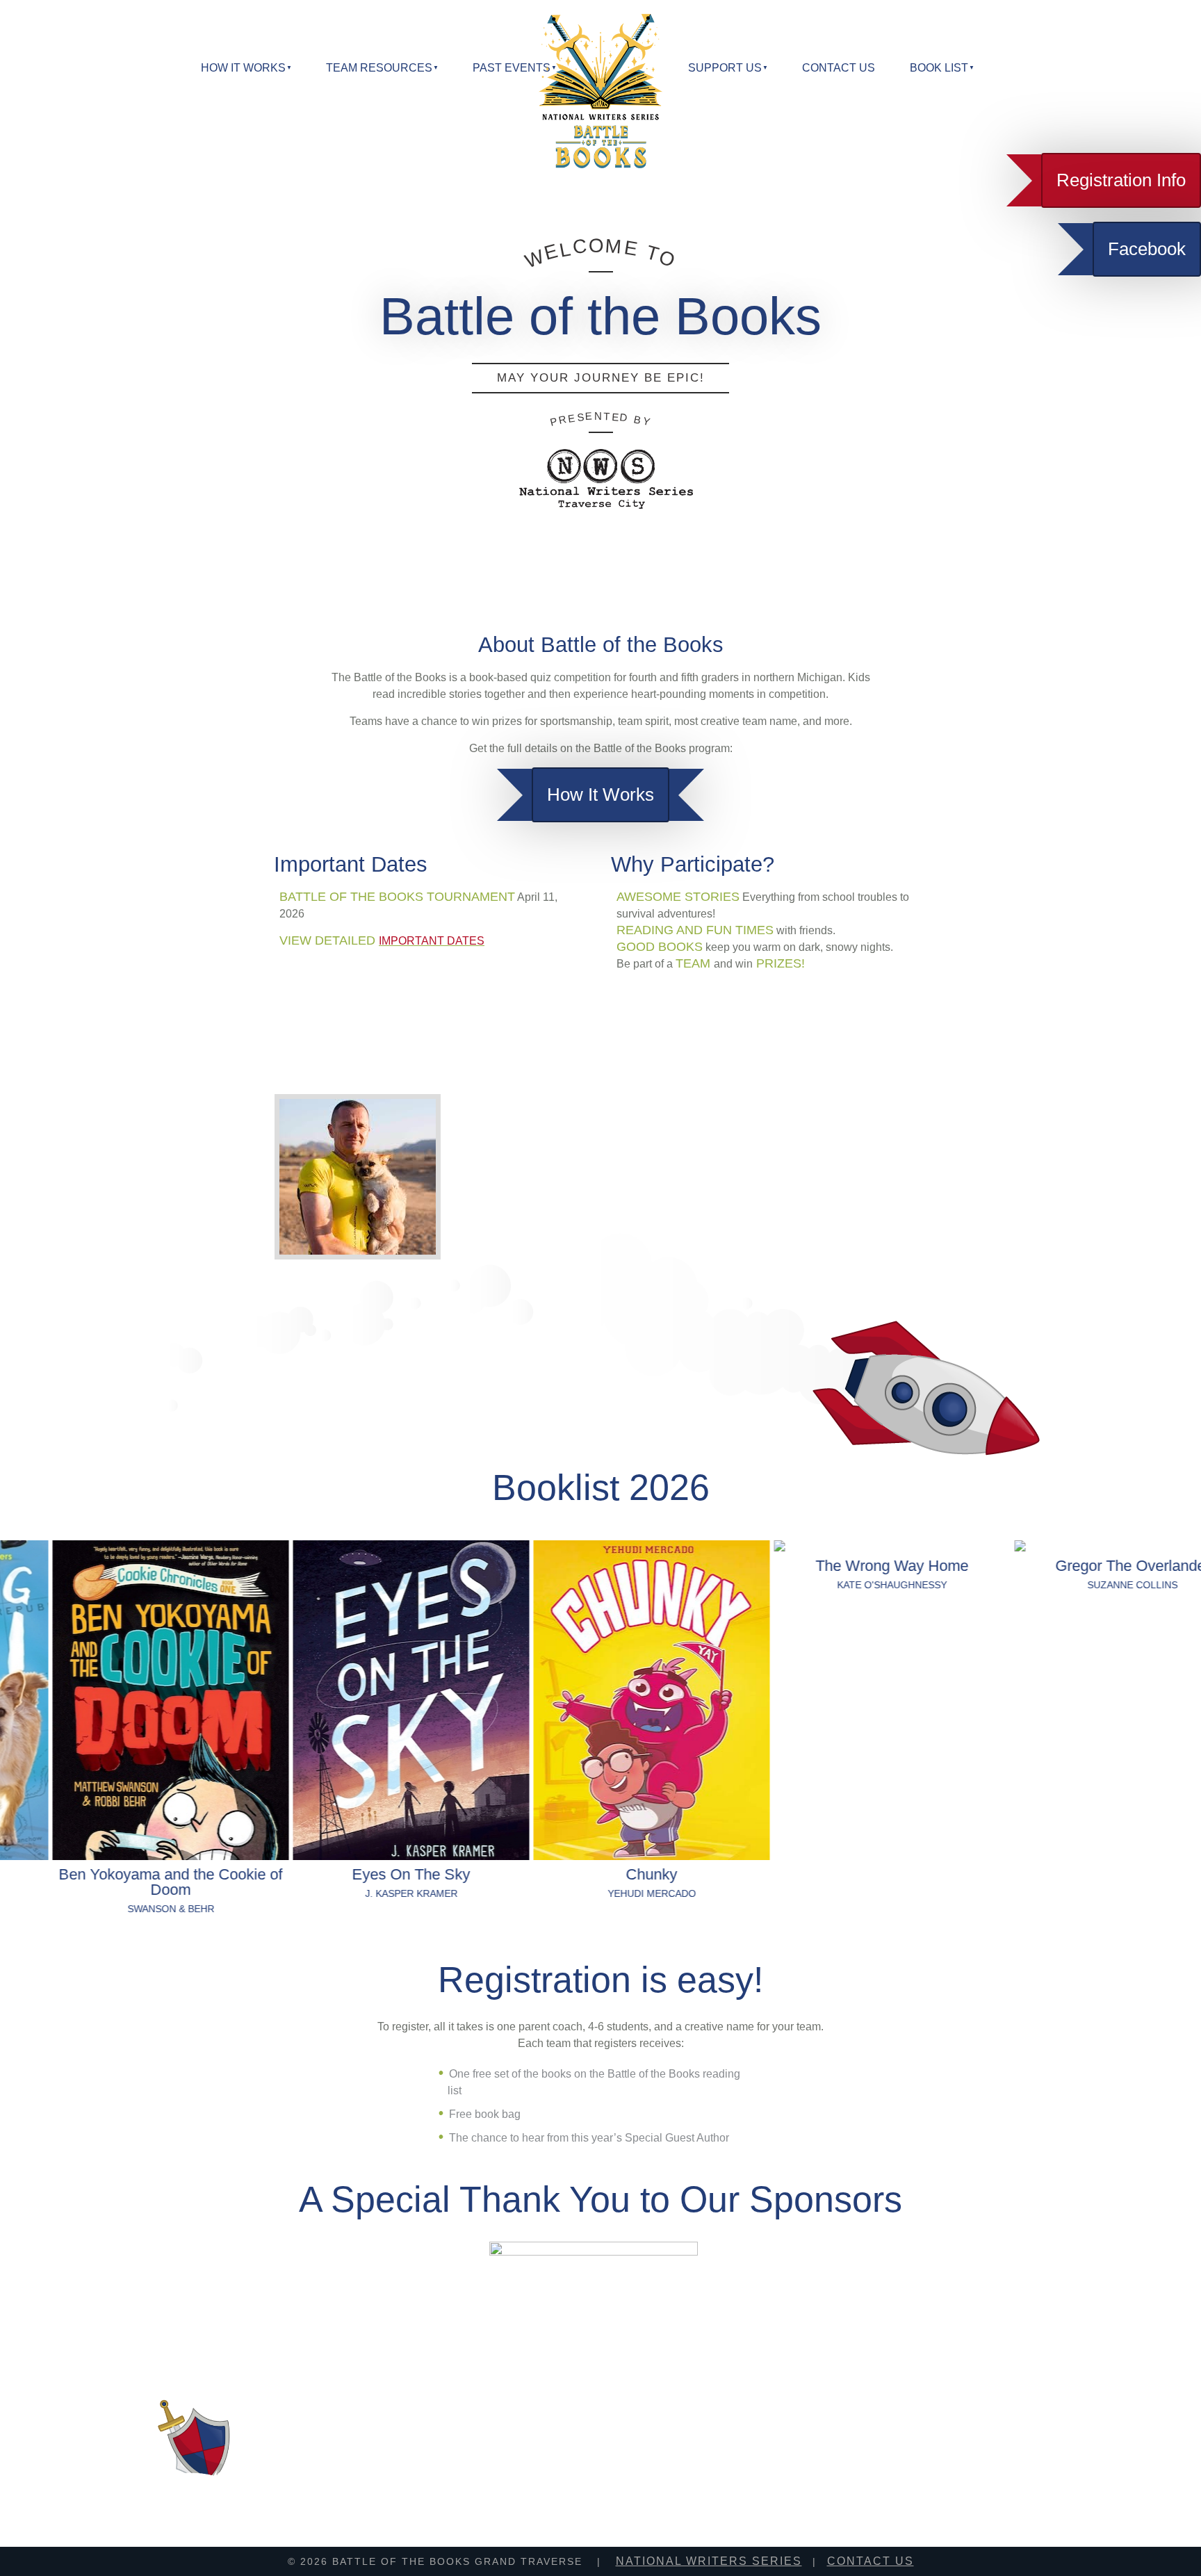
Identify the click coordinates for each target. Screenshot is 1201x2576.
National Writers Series (709, 2561)
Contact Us (839, 68)
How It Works (600, 794)
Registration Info (1121, 180)
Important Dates (432, 941)
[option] (120, 1728)
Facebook (1147, 249)
